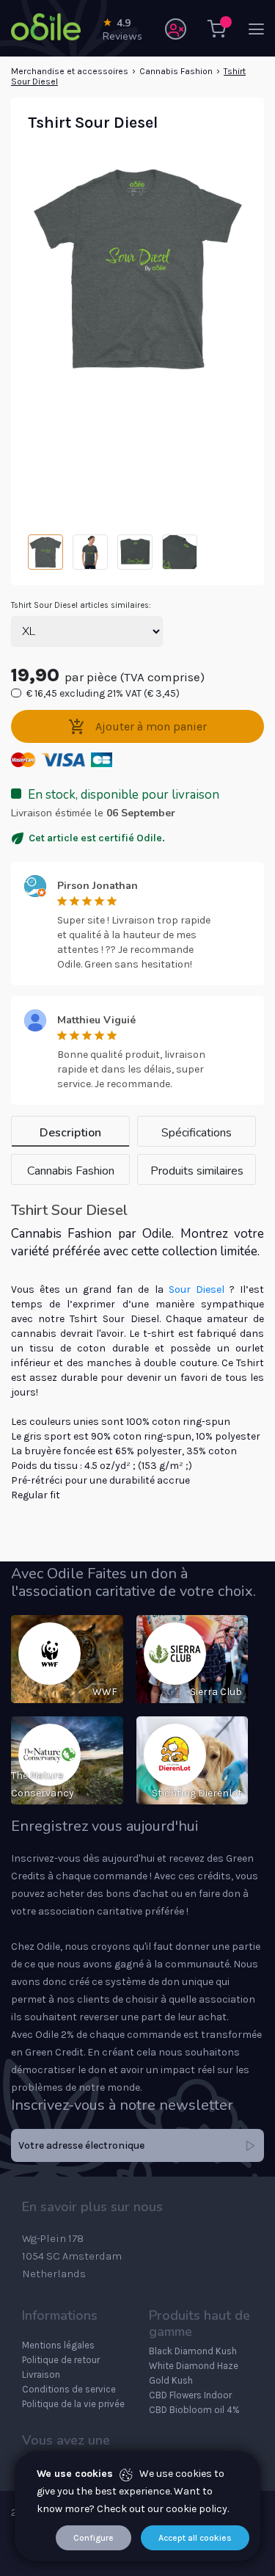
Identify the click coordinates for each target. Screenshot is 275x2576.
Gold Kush (171, 2380)
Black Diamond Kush (193, 2351)
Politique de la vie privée (73, 2404)
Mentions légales (58, 2345)
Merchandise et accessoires (70, 71)
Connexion (176, 29)
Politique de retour (61, 2360)
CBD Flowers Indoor (190, 2395)
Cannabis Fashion (176, 71)
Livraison (41, 2374)
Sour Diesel (197, 1289)
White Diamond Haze (194, 2366)
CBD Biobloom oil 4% (194, 2410)
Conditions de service (69, 2389)
